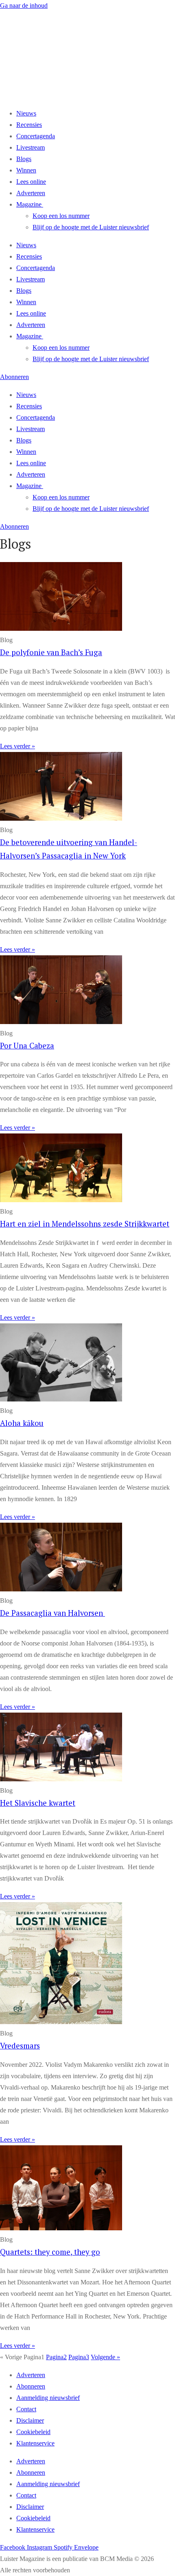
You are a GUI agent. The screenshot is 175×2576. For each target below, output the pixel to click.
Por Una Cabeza (27, 1046)
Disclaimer (30, 2420)
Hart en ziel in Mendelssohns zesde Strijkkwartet (85, 1224)
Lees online (31, 182)
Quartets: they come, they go (50, 2252)
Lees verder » (17, 746)
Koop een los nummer (61, 216)
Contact (26, 2409)
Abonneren (31, 2386)
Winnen (26, 170)
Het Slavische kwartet (38, 1803)
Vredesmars (20, 2046)
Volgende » (105, 2357)
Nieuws (26, 113)
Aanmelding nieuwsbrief (48, 2398)
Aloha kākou (22, 1423)
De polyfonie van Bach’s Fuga (51, 652)
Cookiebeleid (33, 2432)
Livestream (31, 147)
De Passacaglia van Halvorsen (52, 1613)
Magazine (29, 204)
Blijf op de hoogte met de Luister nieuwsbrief (91, 227)
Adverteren (31, 193)
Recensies (29, 125)
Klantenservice (35, 2443)
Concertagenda (36, 136)
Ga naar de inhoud (24, 5)
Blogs (24, 159)
